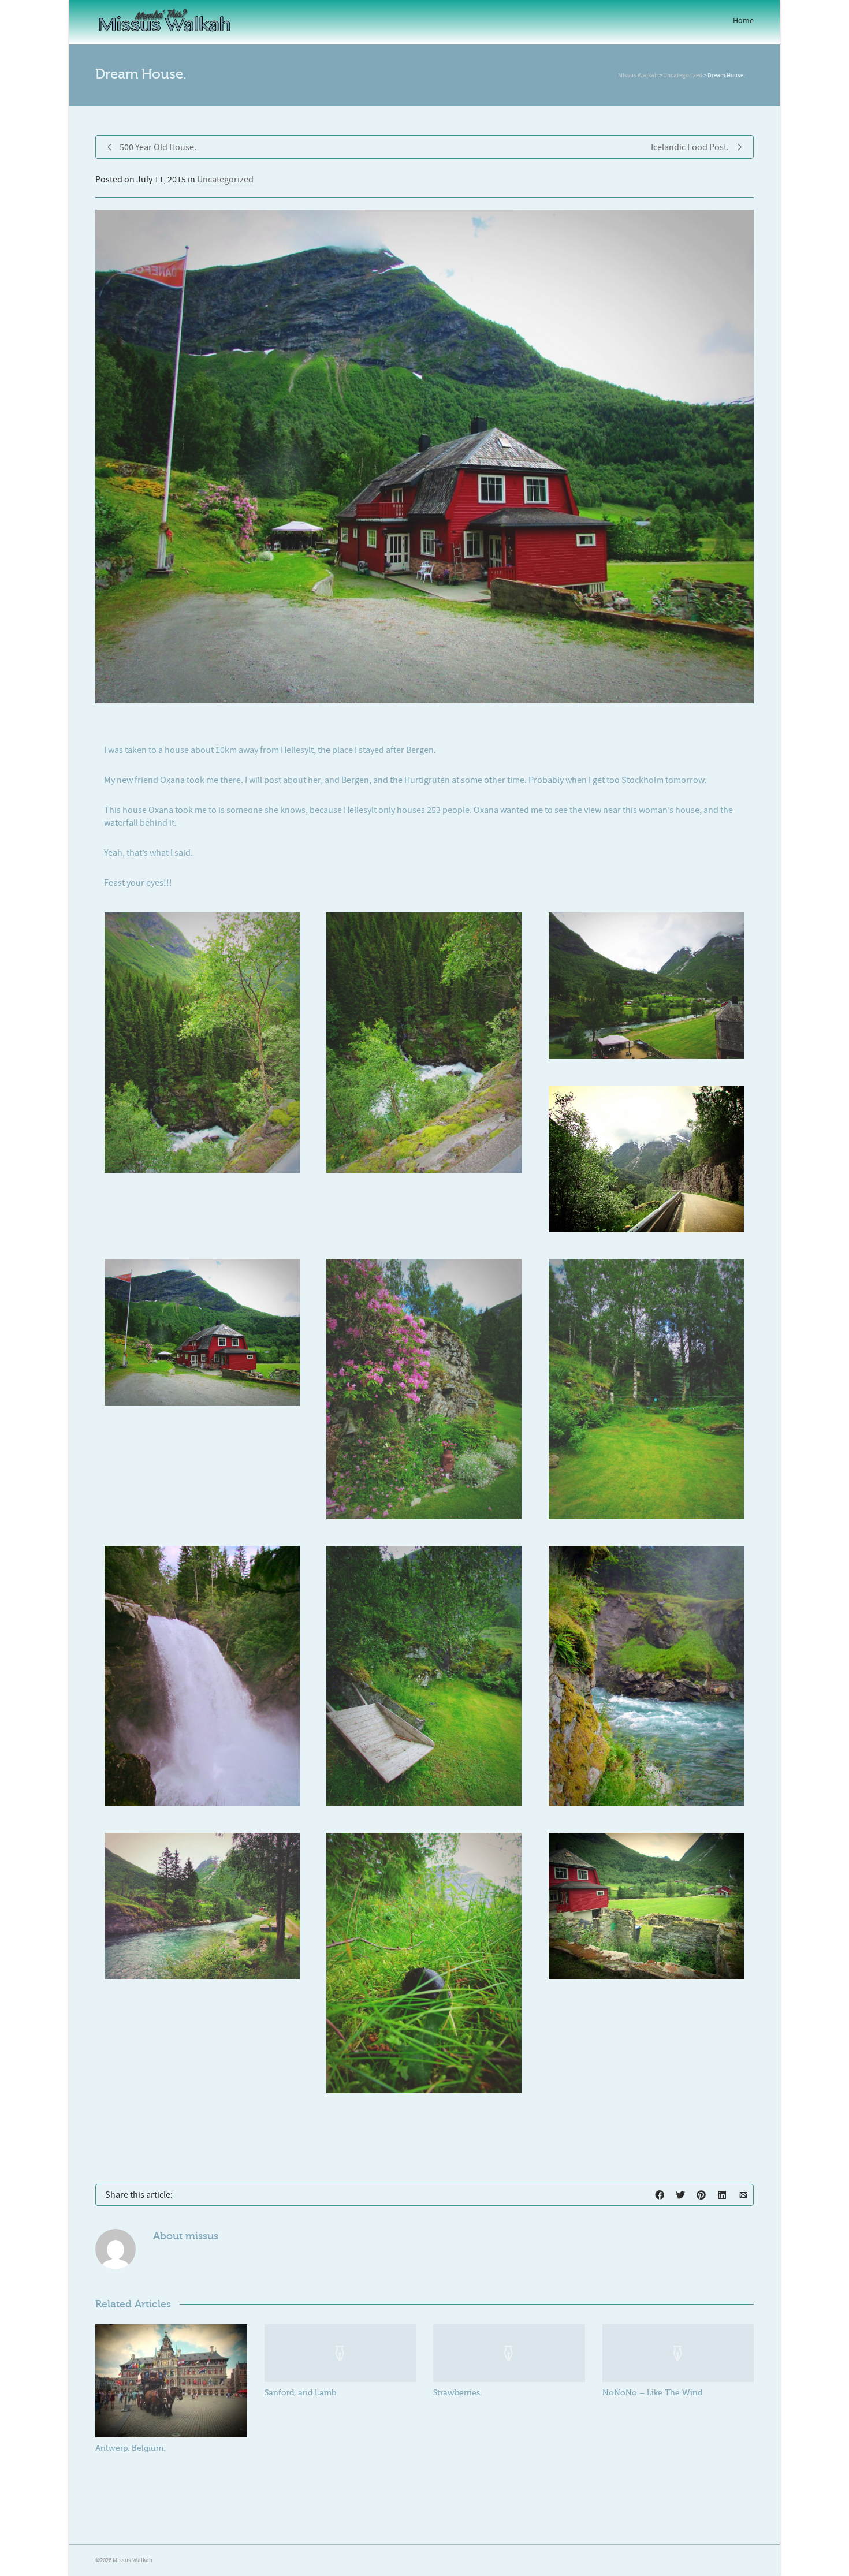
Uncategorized (225, 180)
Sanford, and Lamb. (301, 2393)
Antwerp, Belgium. (130, 2448)
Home (743, 21)
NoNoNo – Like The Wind (652, 2393)
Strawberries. (457, 2393)
